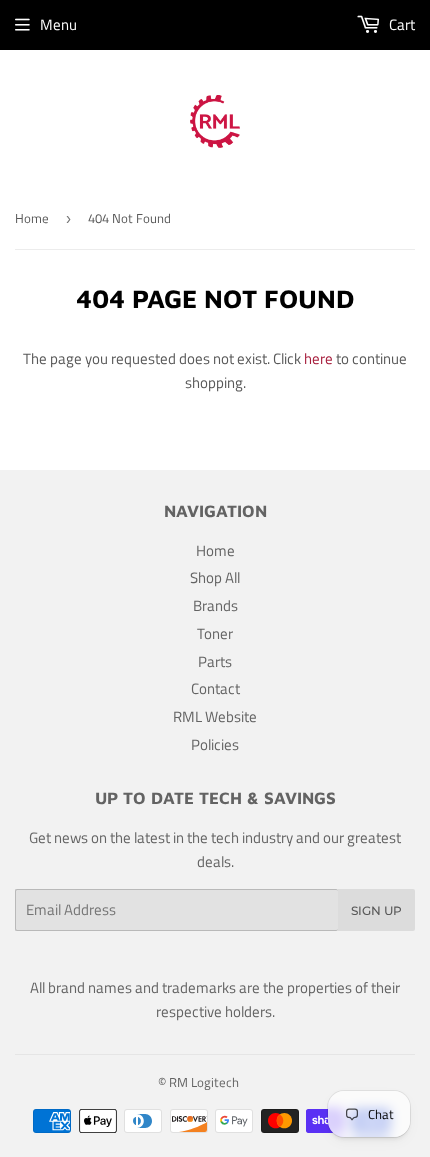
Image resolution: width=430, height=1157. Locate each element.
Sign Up (376, 910)
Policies (215, 744)
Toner (215, 633)
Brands (215, 605)
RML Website (215, 716)
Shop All (215, 577)
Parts (215, 661)
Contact (215, 688)
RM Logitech (204, 1082)
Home (32, 218)
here (318, 358)
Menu (58, 24)
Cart (400, 24)
